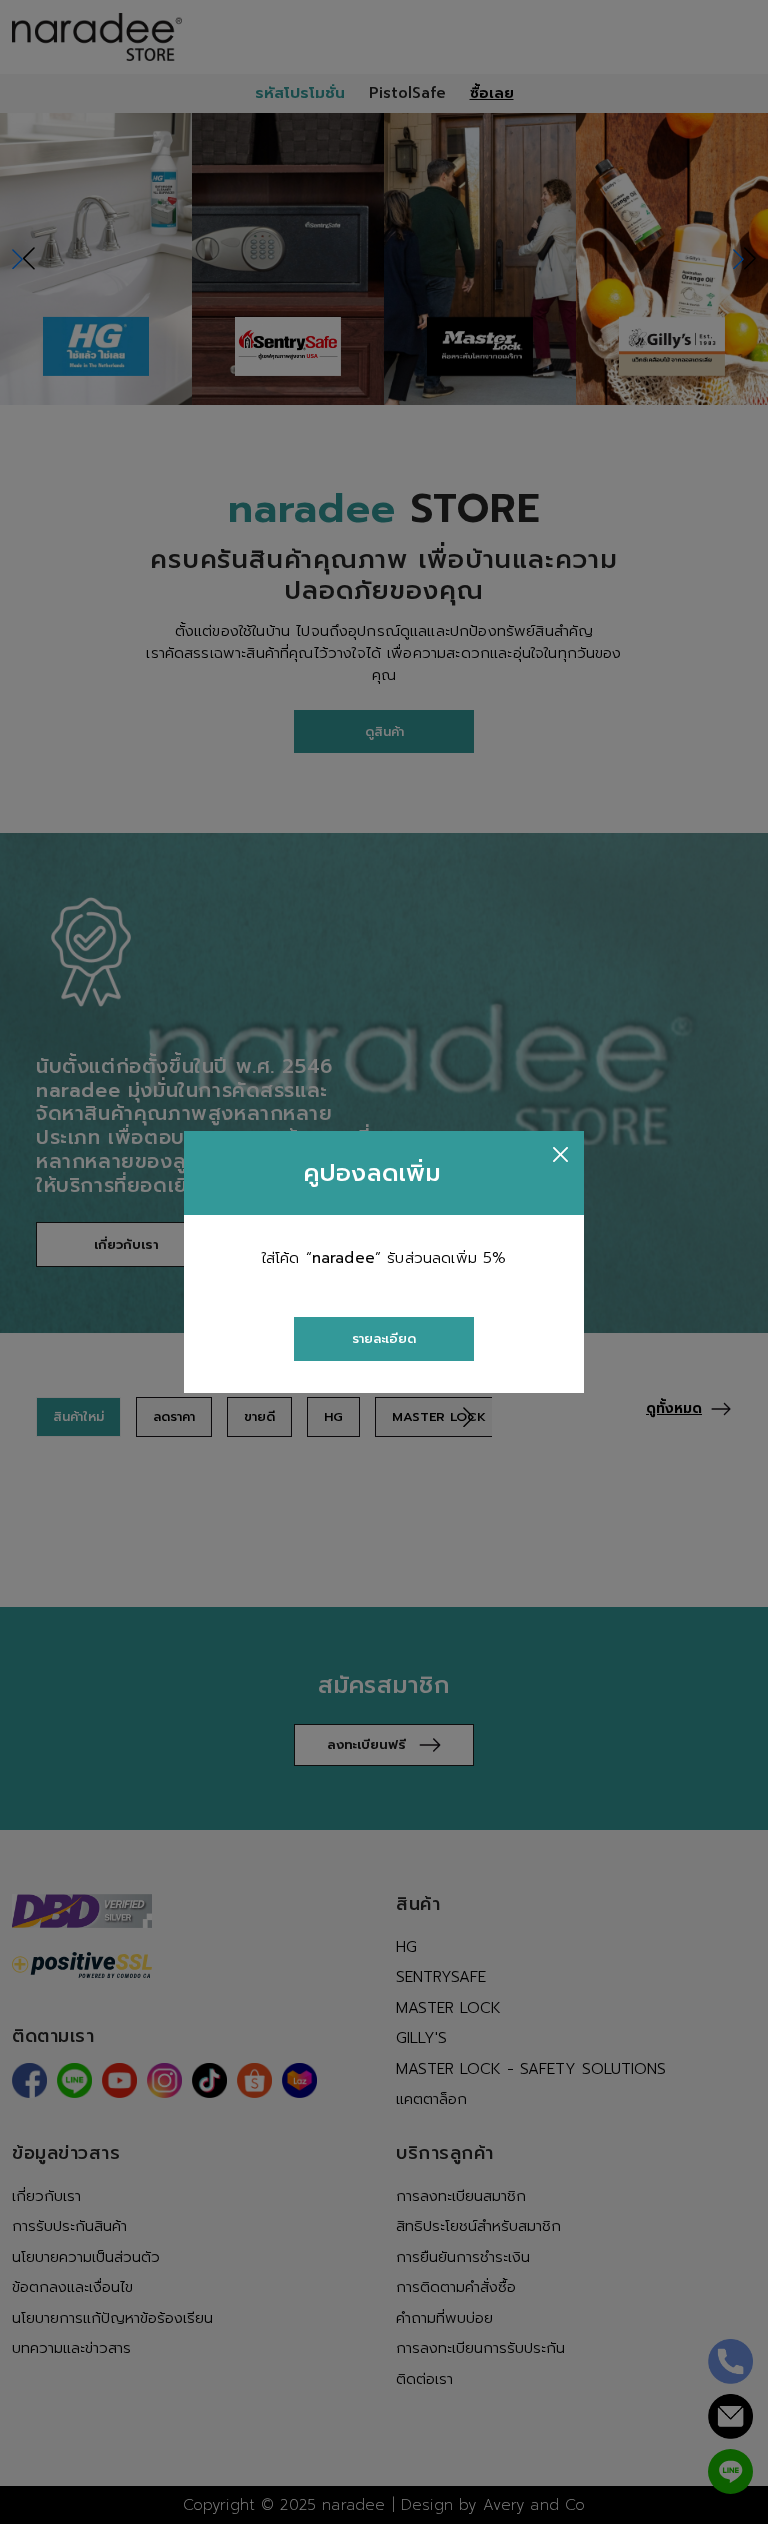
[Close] (560, 1154)
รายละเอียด (384, 1338)
